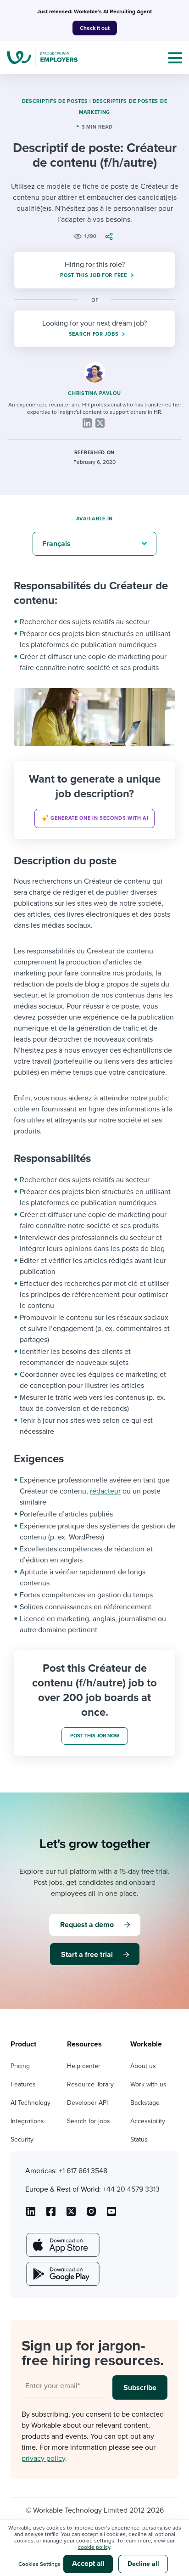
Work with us (148, 2084)
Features (23, 2084)
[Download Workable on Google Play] (62, 2274)
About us (143, 2066)
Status (139, 2139)
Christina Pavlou (94, 393)
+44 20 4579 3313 (131, 2189)
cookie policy (94, 2547)
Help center (84, 2066)
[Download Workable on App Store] (62, 2245)
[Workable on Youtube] (71, 2215)
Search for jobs (89, 2121)
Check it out (95, 28)
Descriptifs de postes (55, 101)
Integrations (27, 2121)
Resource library (90, 2084)
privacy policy (43, 2458)
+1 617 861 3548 (83, 2171)
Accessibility (148, 2121)
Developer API (87, 2103)
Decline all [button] (143, 2564)
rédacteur (105, 1491)
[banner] (94, 800)
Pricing (20, 2066)
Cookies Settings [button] (39, 2564)
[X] (100, 423)
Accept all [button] (88, 2564)
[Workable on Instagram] (111, 2215)
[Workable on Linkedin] (31, 2215)
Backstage (145, 2103)
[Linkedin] (87, 423)
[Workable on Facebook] (51, 2215)
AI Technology (31, 2103)
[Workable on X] (91, 2215)
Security (22, 2139)
